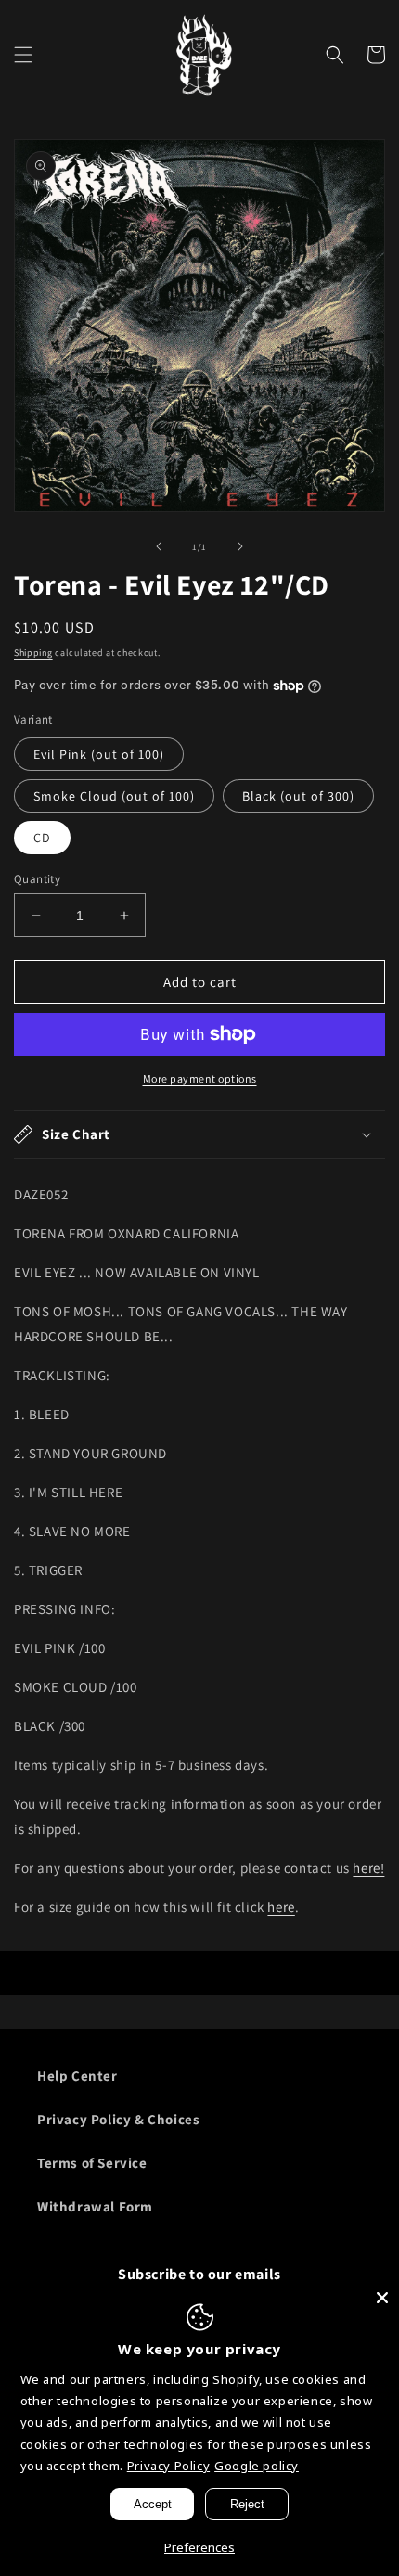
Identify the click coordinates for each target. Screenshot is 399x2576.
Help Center (77, 2076)
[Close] (382, 2298)
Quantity (37, 879)
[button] (23, 55)
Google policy (257, 2466)
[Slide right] (240, 546)
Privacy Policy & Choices (118, 2119)
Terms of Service (92, 2163)
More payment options (200, 1078)
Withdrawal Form (95, 2206)
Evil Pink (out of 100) (99, 754)
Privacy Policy (168, 2466)
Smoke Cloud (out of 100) (114, 796)
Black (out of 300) (298, 796)
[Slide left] (159, 546)
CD (42, 838)
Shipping (33, 653)
